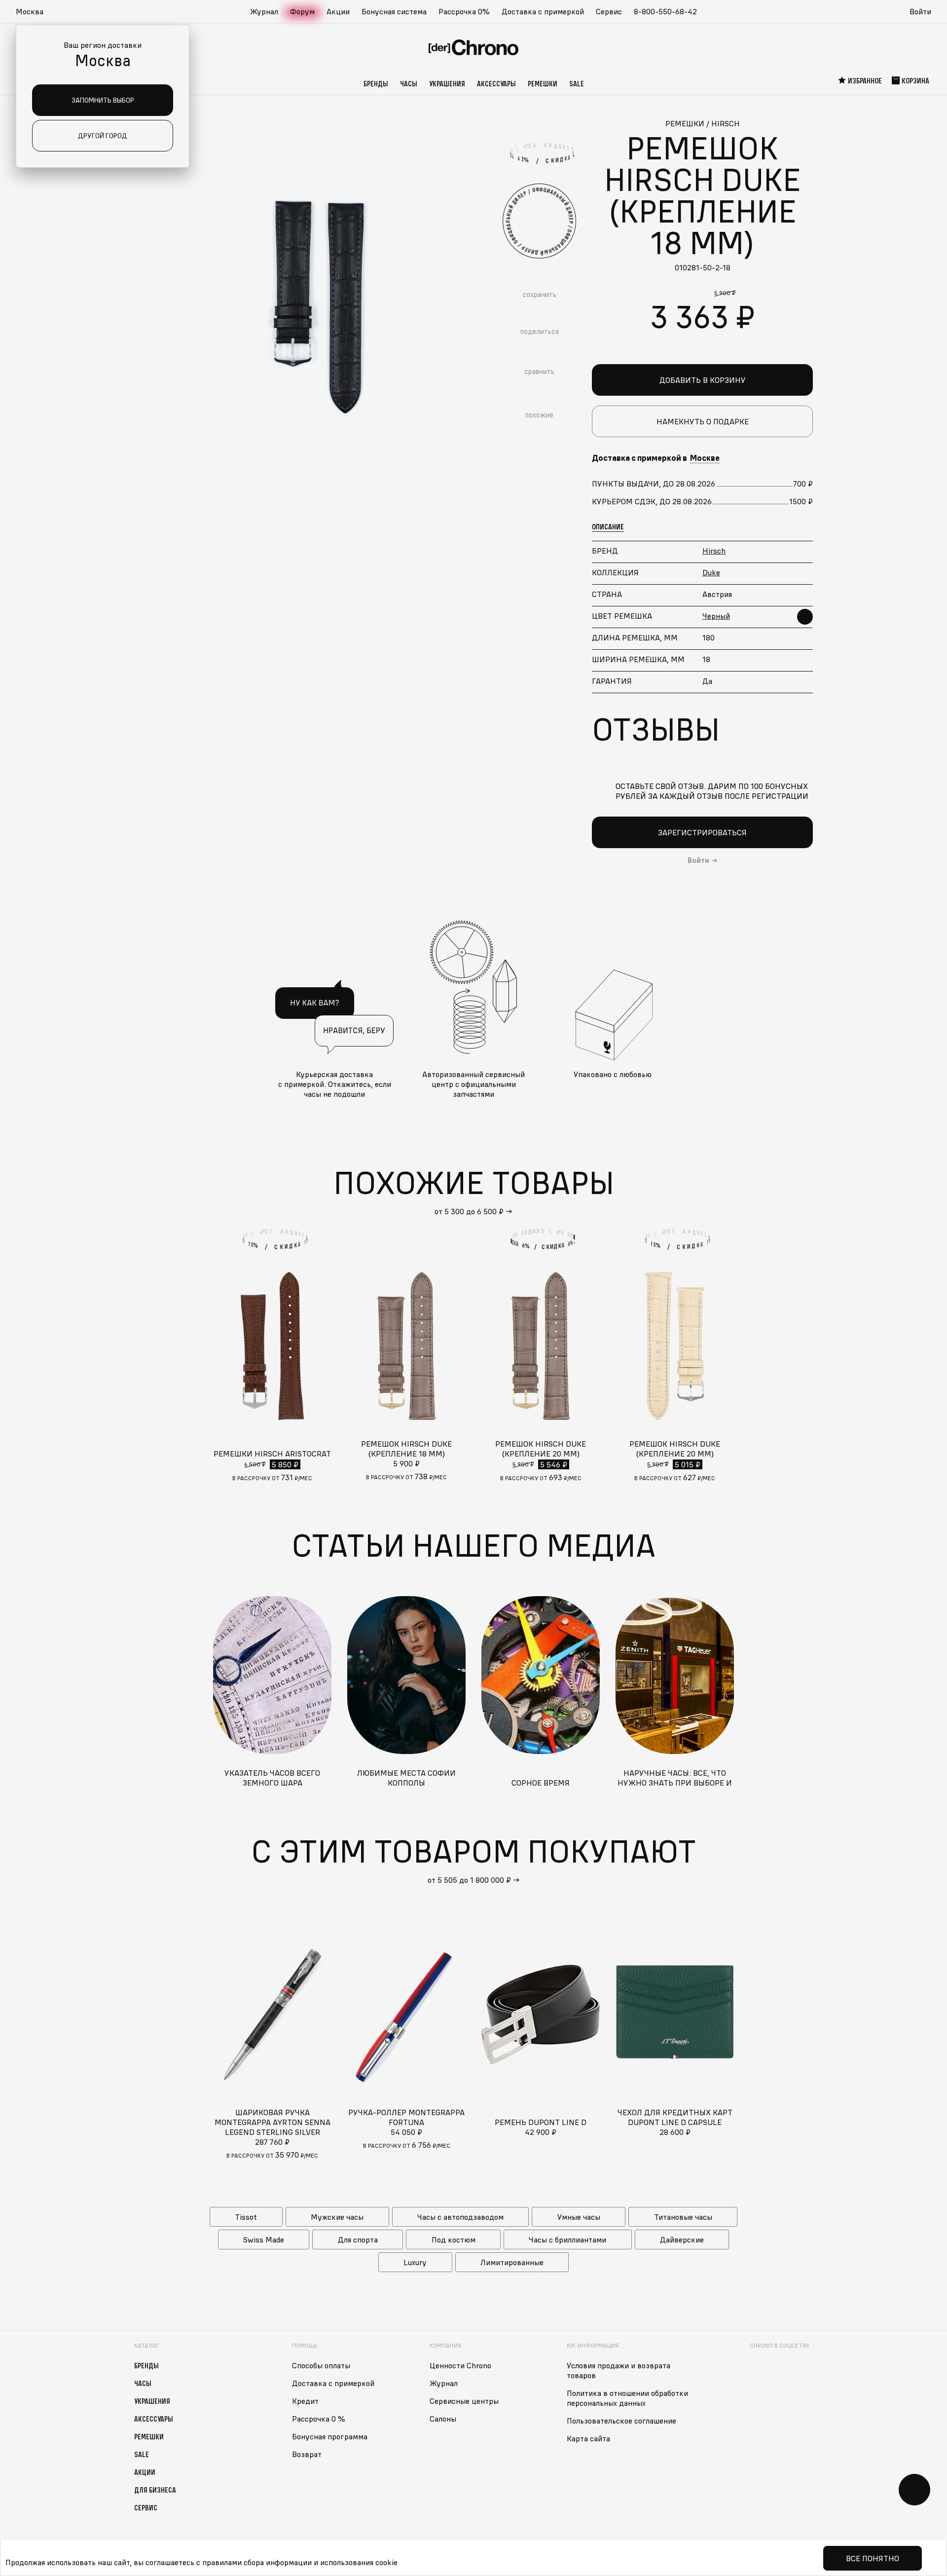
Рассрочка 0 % (319, 2419)
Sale (577, 83)
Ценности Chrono (460, 2365)
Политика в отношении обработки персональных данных (627, 2398)
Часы (409, 83)
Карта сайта (588, 2438)
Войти (920, 11)
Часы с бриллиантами (567, 2240)
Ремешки (543, 83)
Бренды (376, 83)
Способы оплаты (321, 2365)
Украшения (447, 83)
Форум (302, 11)
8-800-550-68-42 (665, 11)
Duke (711, 572)
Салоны (443, 2419)
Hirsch (714, 551)
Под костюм (454, 2240)
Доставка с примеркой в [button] (656, 458)
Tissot (246, 2217)
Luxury (415, 2262)
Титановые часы (683, 2217)
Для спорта (358, 2240)
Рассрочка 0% (464, 11)
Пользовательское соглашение (621, 2421)
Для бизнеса (155, 2490)
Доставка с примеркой (543, 11)
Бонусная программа (330, 2436)
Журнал (264, 11)
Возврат (307, 2454)
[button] (35, 12)
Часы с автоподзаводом (460, 2217)
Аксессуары (496, 83)
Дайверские (682, 2240)
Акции (338, 11)
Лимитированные (512, 2262)
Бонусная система (394, 11)
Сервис (609, 11)
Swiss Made (264, 2240)
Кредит (305, 2401)
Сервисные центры (464, 2401)
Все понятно (873, 2558)
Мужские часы (337, 2217)
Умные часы (579, 2217)
